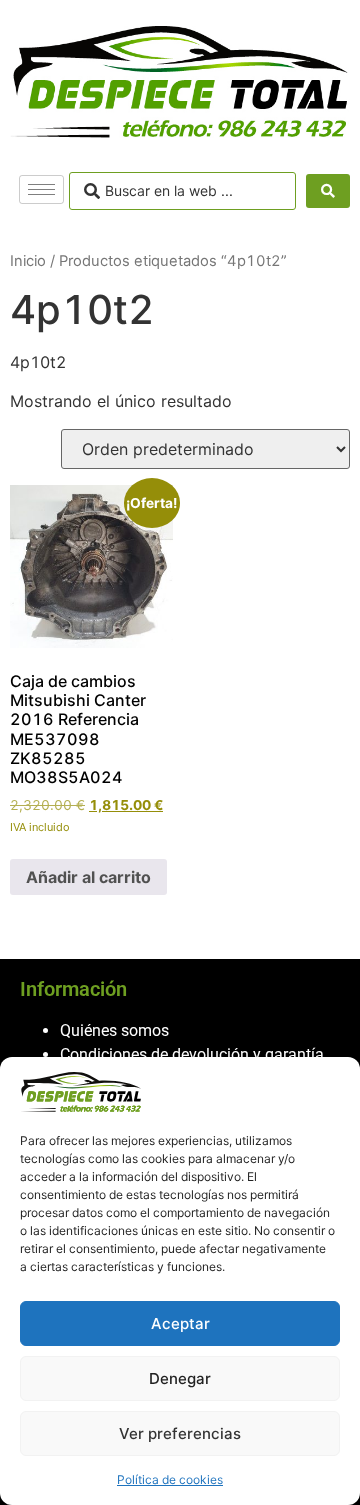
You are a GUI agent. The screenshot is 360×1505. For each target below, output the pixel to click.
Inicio (28, 261)
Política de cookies (170, 1479)
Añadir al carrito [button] (88, 877)
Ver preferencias (180, 1433)
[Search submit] (328, 191)
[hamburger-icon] (41, 189)
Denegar (180, 1378)
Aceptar (180, 1323)
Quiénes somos (114, 1030)
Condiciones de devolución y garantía (192, 1054)
